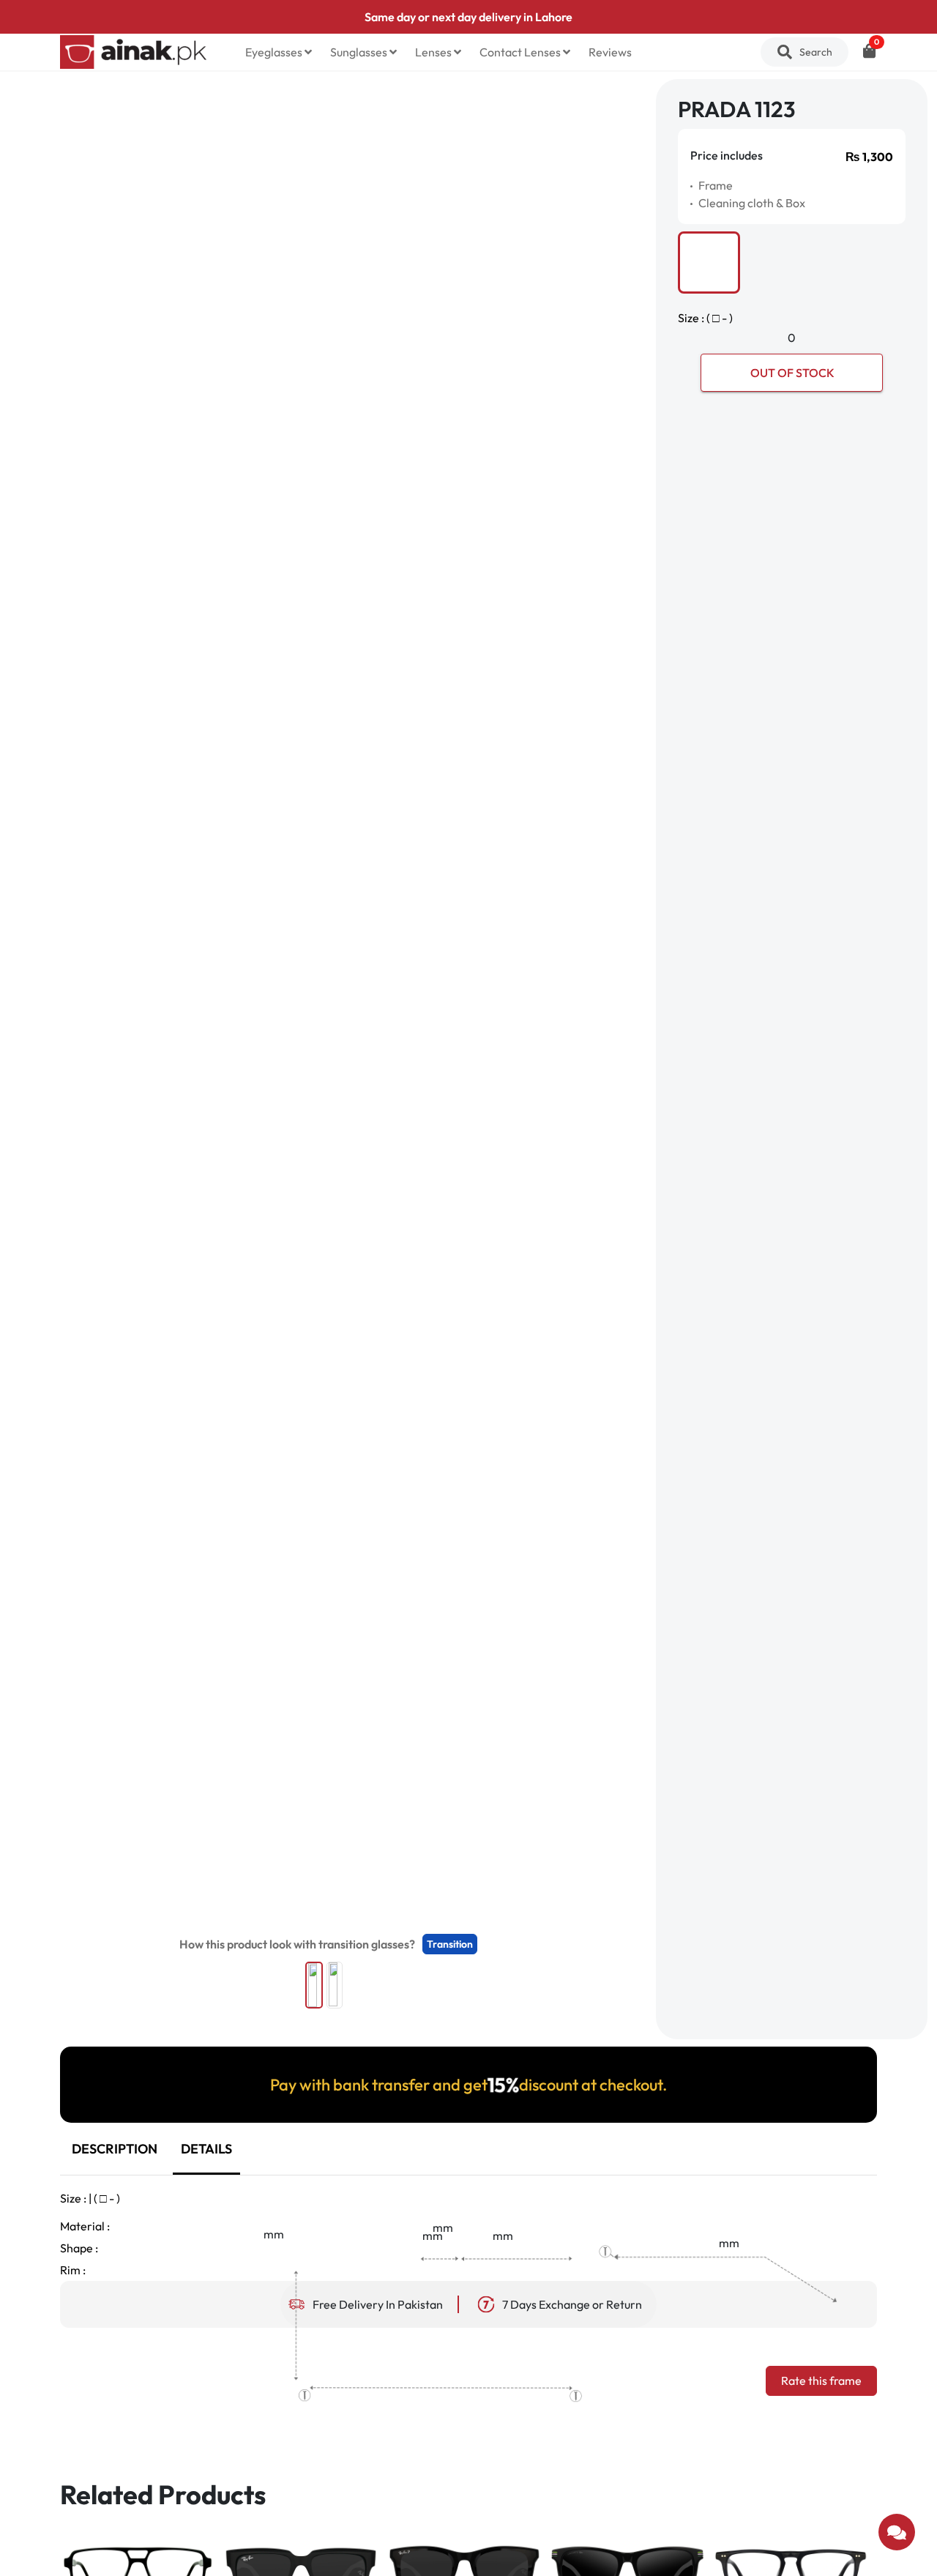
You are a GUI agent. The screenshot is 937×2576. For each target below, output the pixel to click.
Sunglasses (360, 52)
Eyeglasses (275, 52)
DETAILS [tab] (206, 2149)
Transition (450, 1944)
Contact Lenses (521, 52)
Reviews (610, 52)
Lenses (434, 52)
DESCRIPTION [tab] (115, 2149)
